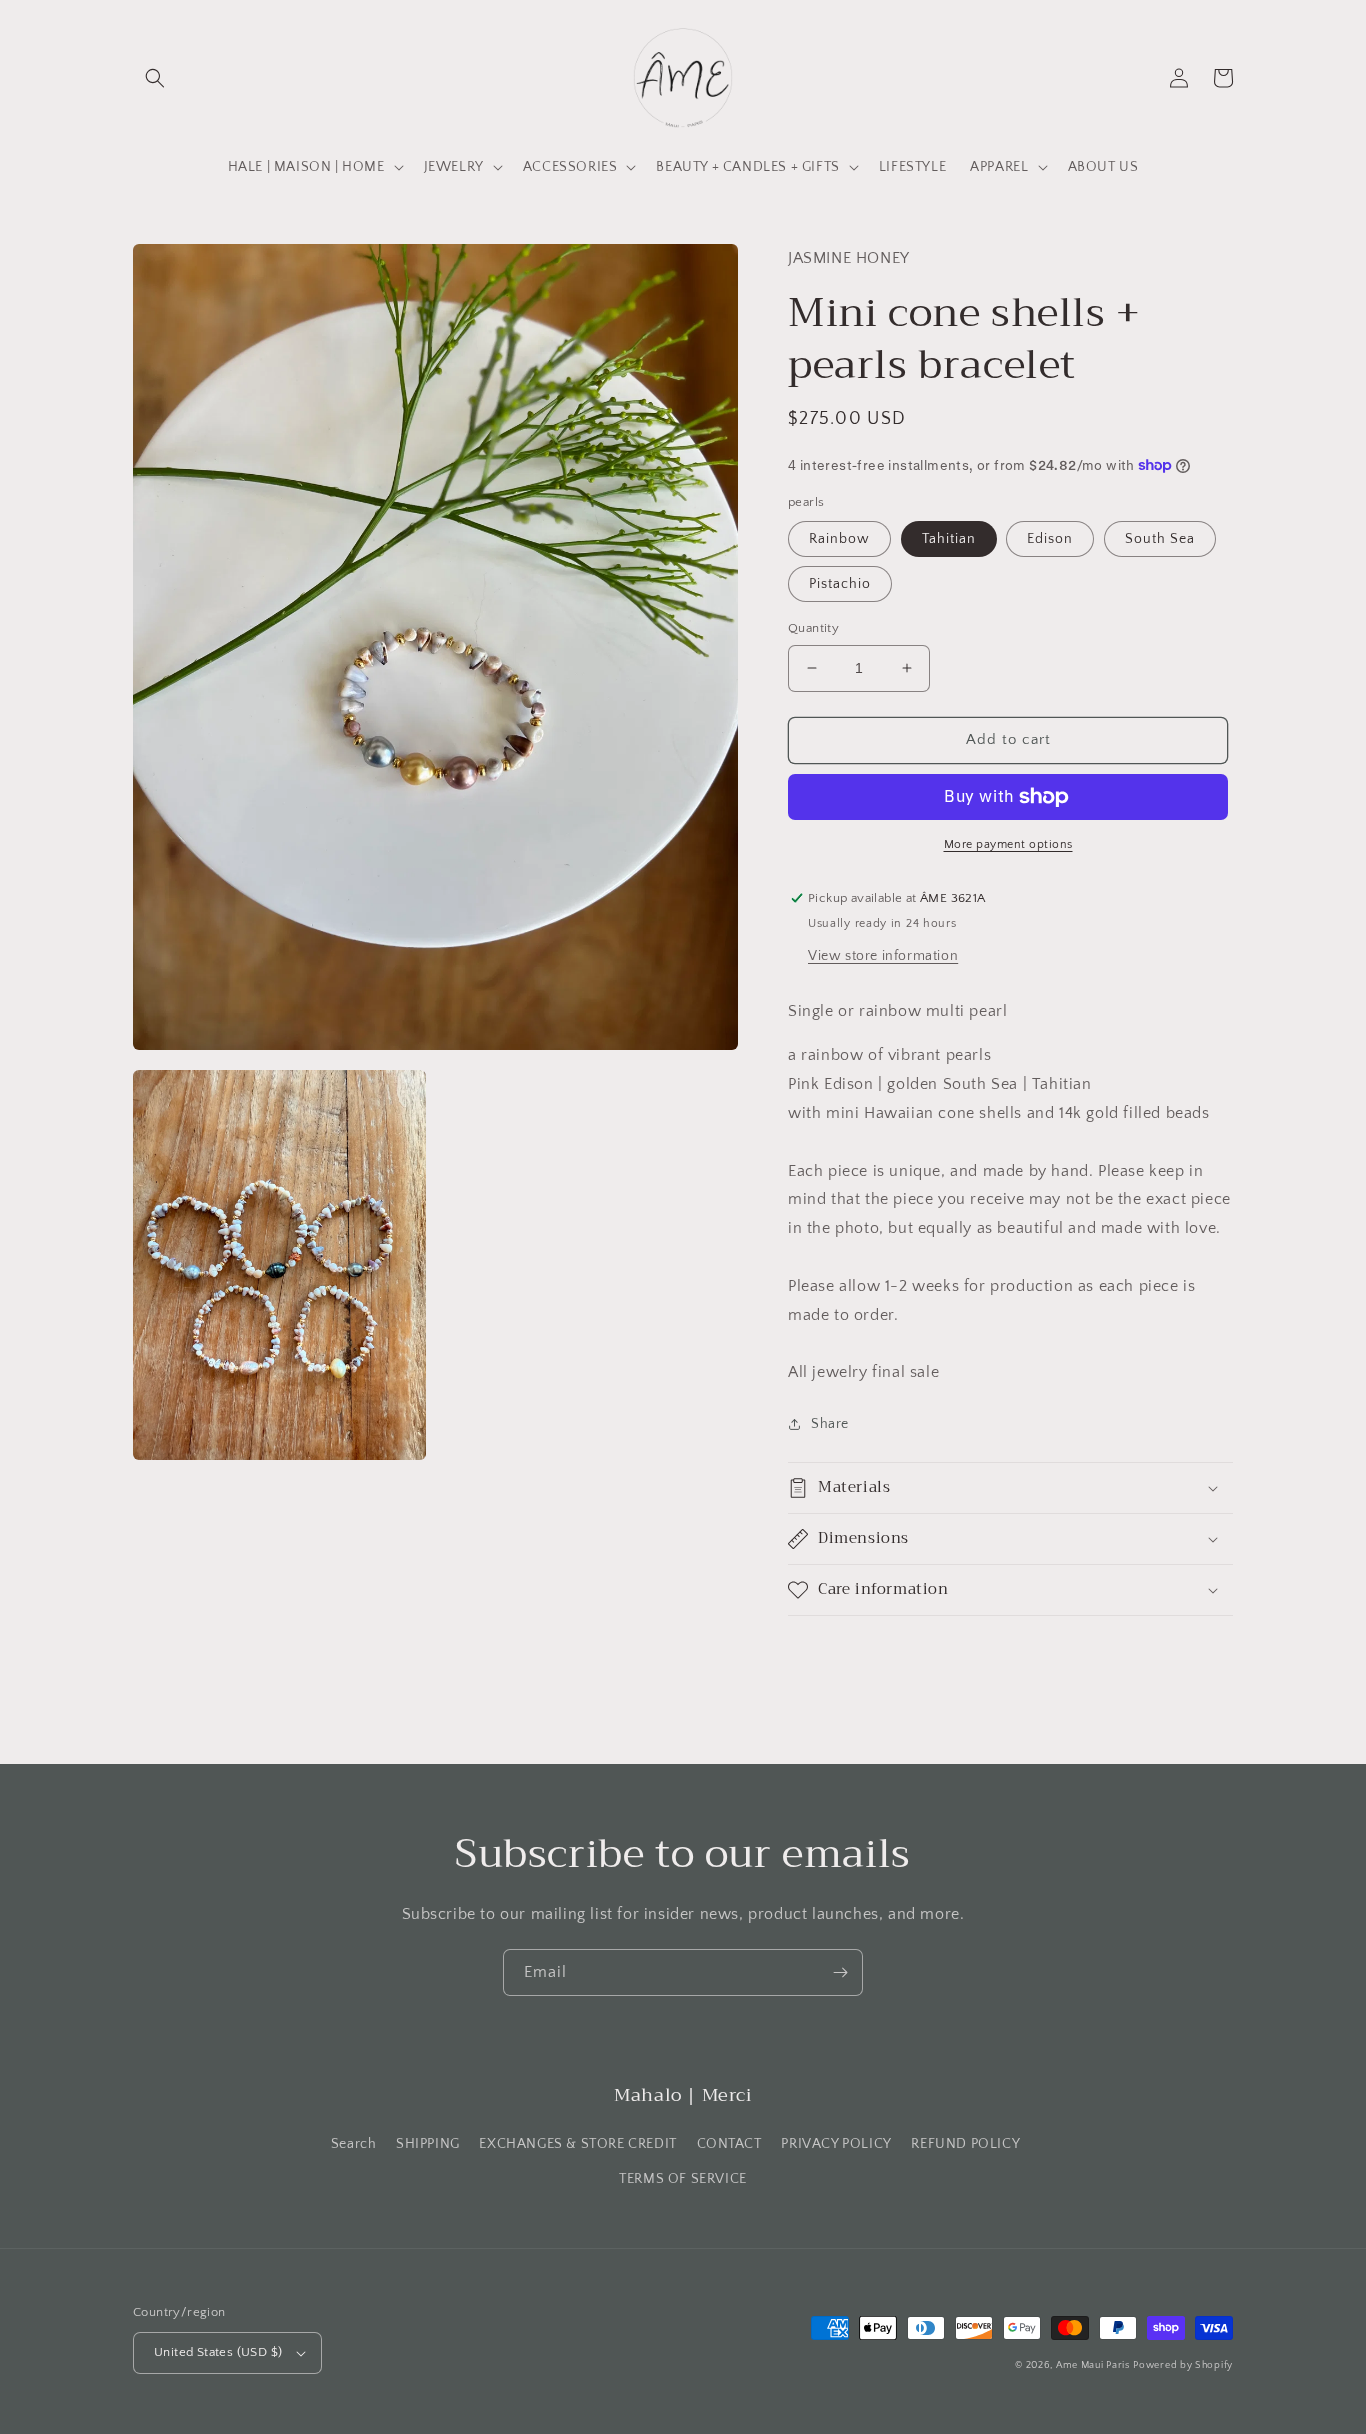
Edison (1050, 539)
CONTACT (729, 2144)
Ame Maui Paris (1093, 2365)
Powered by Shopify (1183, 2365)
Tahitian (949, 539)
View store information (883, 956)
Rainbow (839, 539)
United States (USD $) (218, 2352)
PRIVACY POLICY (836, 2144)
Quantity (813, 628)
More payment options (1008, 844)
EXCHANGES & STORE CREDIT (577, 2144)
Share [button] (830, 1424)
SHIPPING (428, 2144)
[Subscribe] (840, 1972)
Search (354, 2144)
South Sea (1160, 539)
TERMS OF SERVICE (683, 2179)
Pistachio (840, 584)
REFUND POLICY (965, 2144)
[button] (155, 78)
